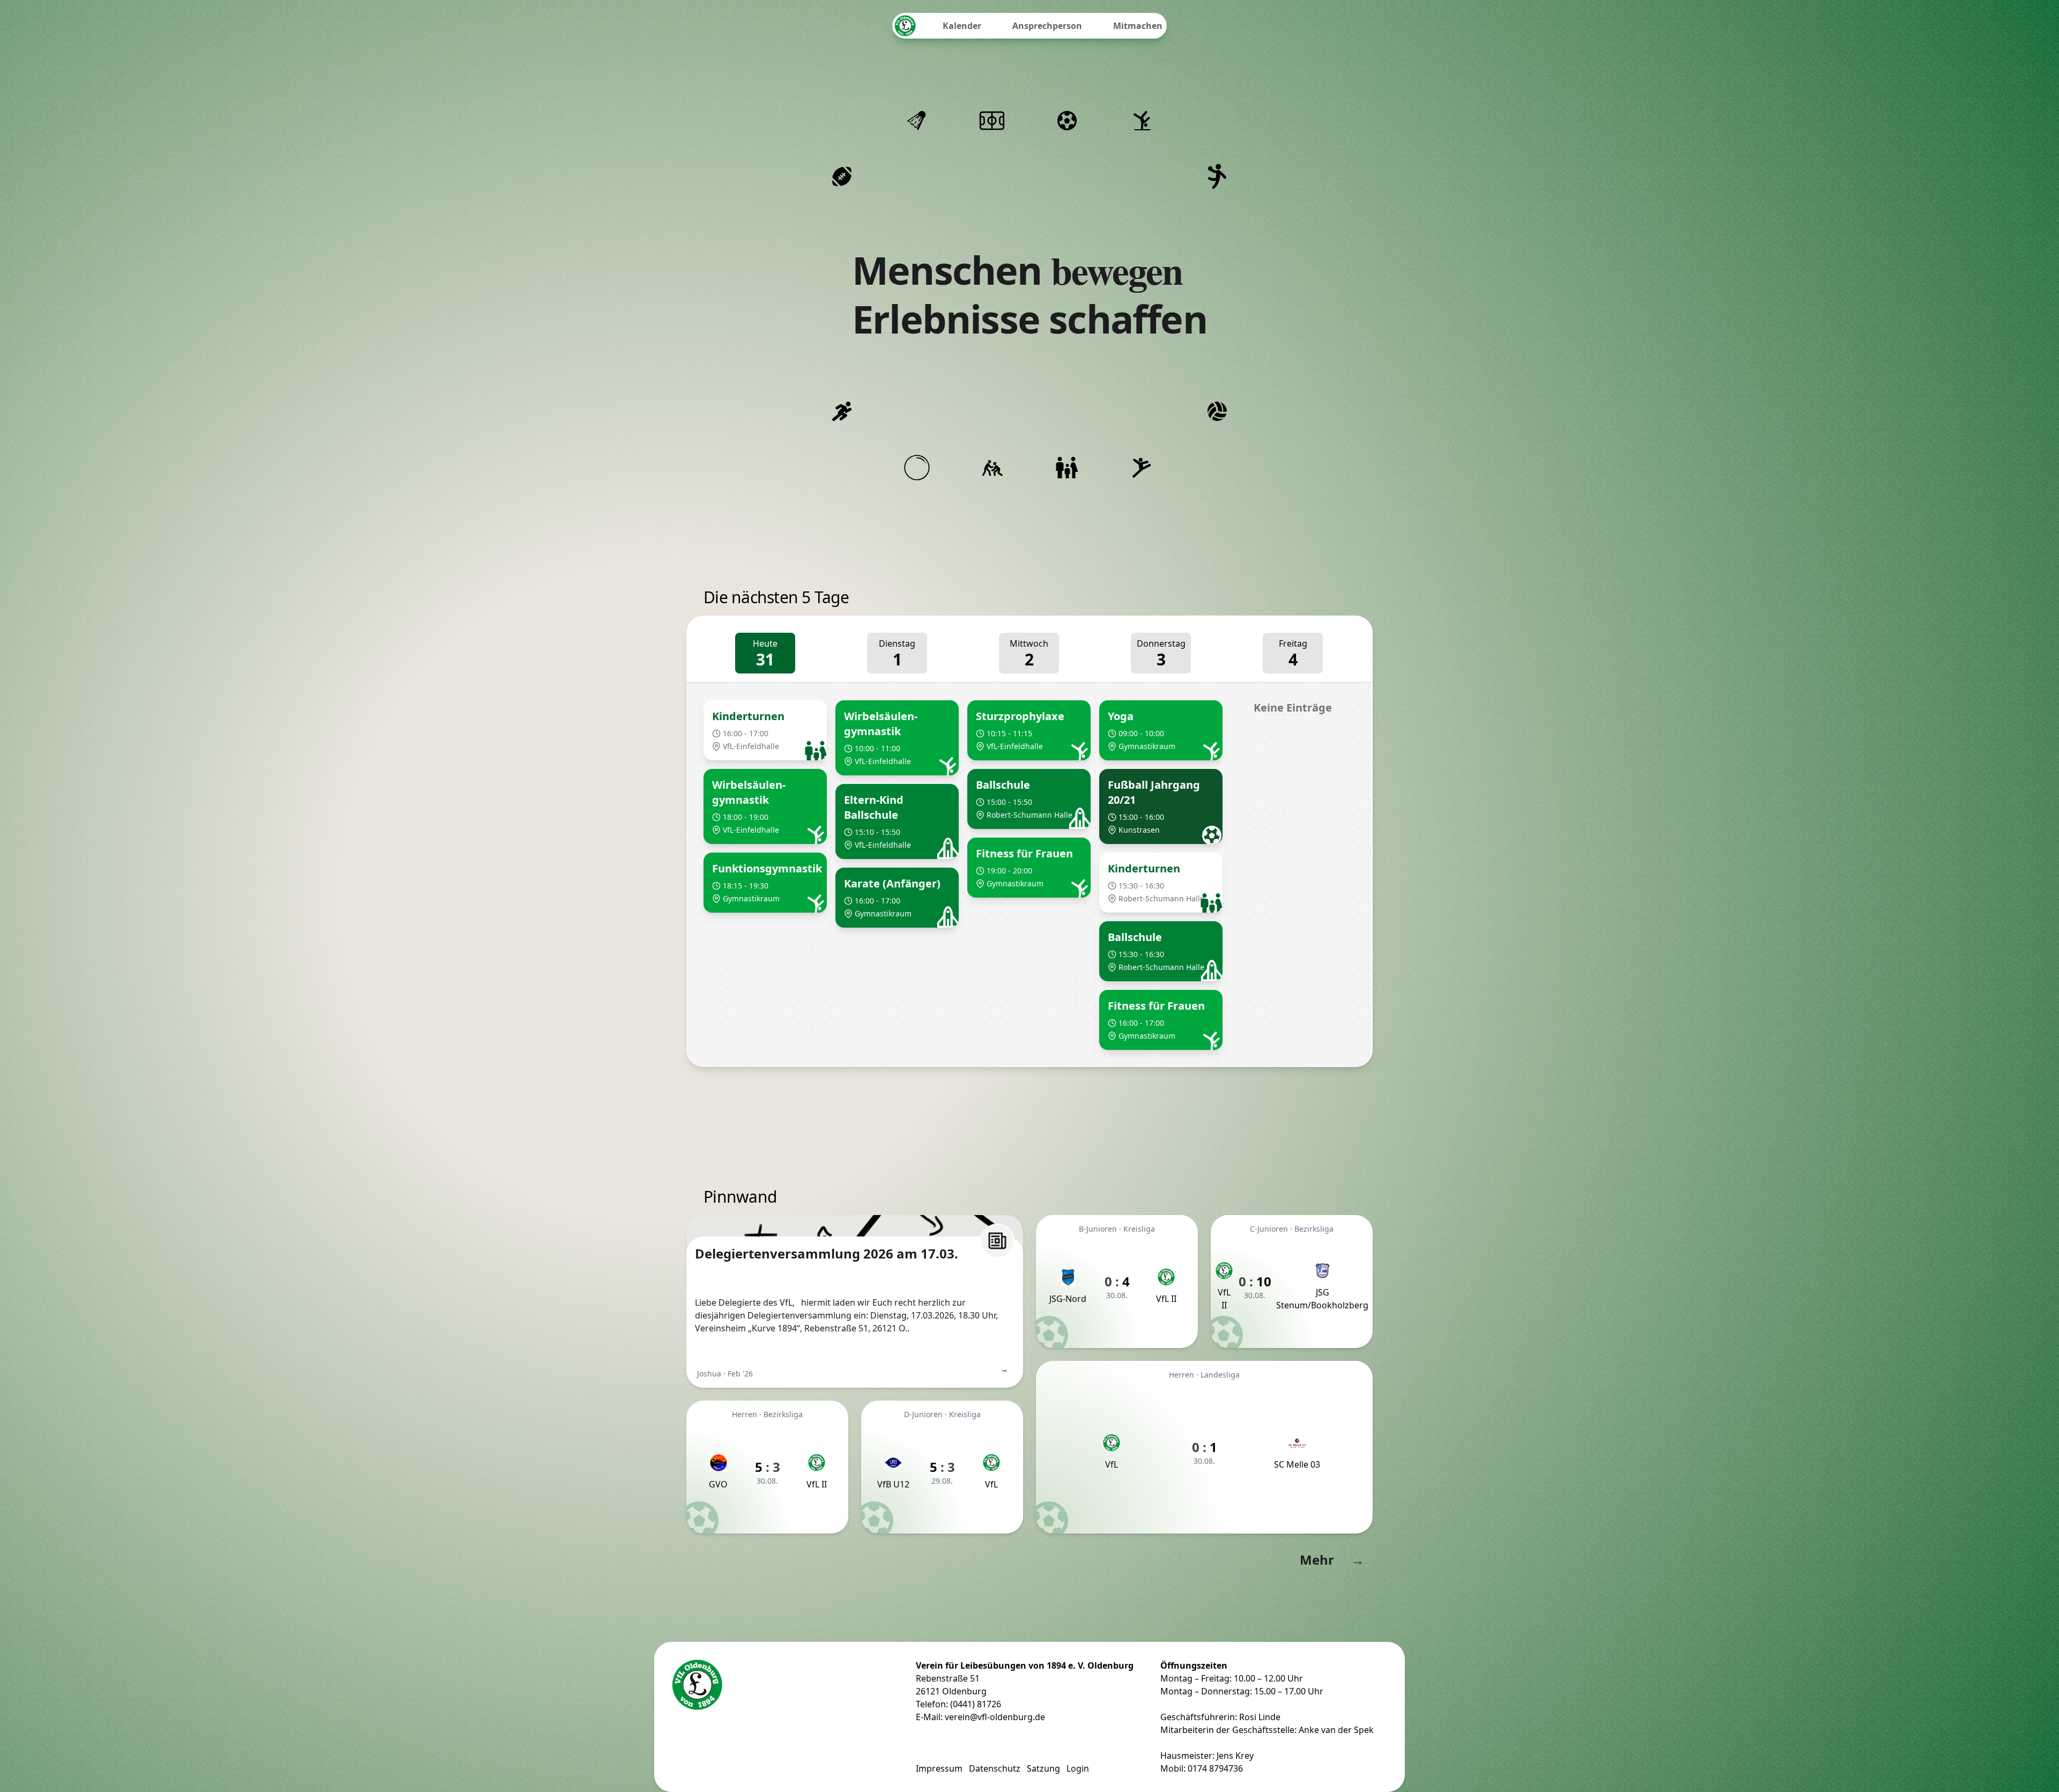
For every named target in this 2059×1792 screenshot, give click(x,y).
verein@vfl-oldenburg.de (995, 1717)
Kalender (962, 26)
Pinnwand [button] (740, 1197)
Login (1078, 1768)
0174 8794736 (1215, 1768)
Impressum (939, 1768)
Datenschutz (995, 1768)
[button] (765, 730)
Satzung (1043, 1768)
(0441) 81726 (976, 1704)
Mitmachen (1138, 26)
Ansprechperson (1047, 26)
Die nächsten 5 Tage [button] (776, 598)
